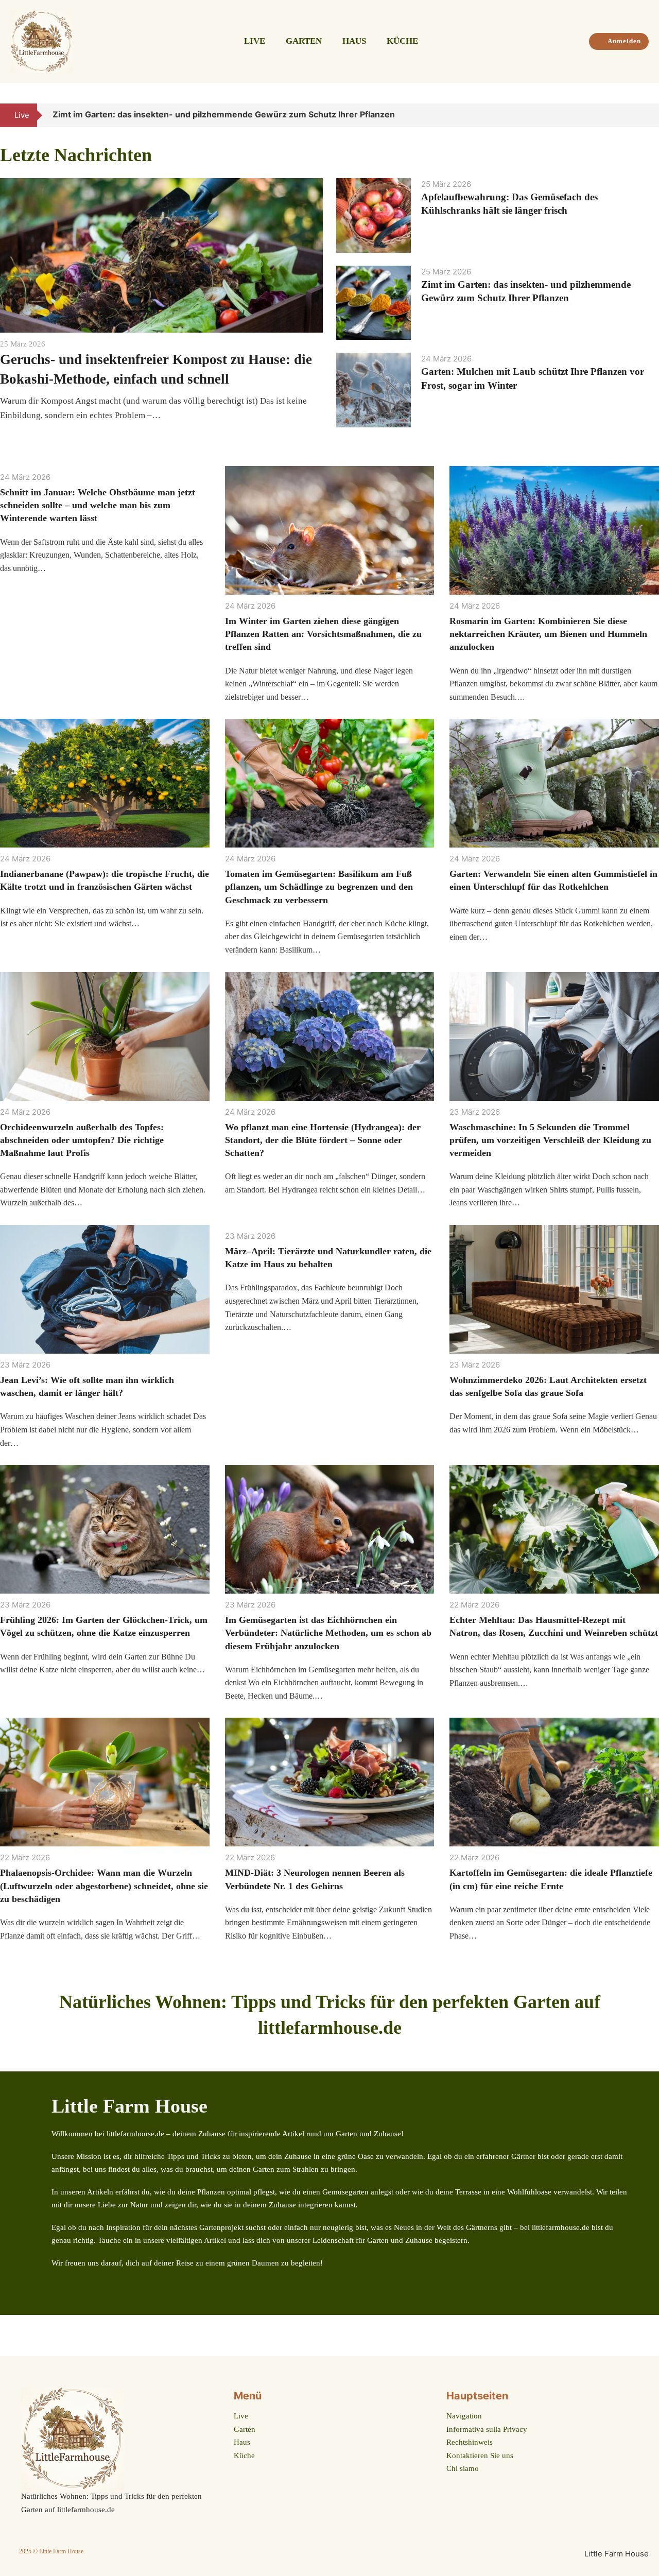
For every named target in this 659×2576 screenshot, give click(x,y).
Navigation (464, 2416)
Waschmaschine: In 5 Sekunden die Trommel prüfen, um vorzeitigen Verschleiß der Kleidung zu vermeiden (550, 1140)
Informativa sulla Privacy (487, 2429)
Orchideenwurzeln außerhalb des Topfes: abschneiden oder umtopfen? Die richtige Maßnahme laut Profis (82, 1140)
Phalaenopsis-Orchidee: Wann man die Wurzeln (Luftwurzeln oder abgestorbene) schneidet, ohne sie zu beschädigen (104, 1886)
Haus (354, 41)
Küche (402, 41)
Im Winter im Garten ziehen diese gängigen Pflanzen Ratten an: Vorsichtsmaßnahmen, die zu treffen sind (323, 634)
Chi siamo (463, 2468)
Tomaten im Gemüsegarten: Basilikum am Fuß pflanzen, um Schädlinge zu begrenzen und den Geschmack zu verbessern (319, 887)
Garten (304, 41)
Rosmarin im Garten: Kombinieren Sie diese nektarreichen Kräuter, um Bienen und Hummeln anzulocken (548, 634)
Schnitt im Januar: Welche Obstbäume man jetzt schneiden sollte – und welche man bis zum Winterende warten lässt (98, 505)
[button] (637, 115)
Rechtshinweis (470, 2442)
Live (255, 41)
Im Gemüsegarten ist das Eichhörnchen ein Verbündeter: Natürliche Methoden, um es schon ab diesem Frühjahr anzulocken (328, 1633)
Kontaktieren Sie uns (480, 2456)
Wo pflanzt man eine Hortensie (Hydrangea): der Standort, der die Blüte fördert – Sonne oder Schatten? (323, 1140)
